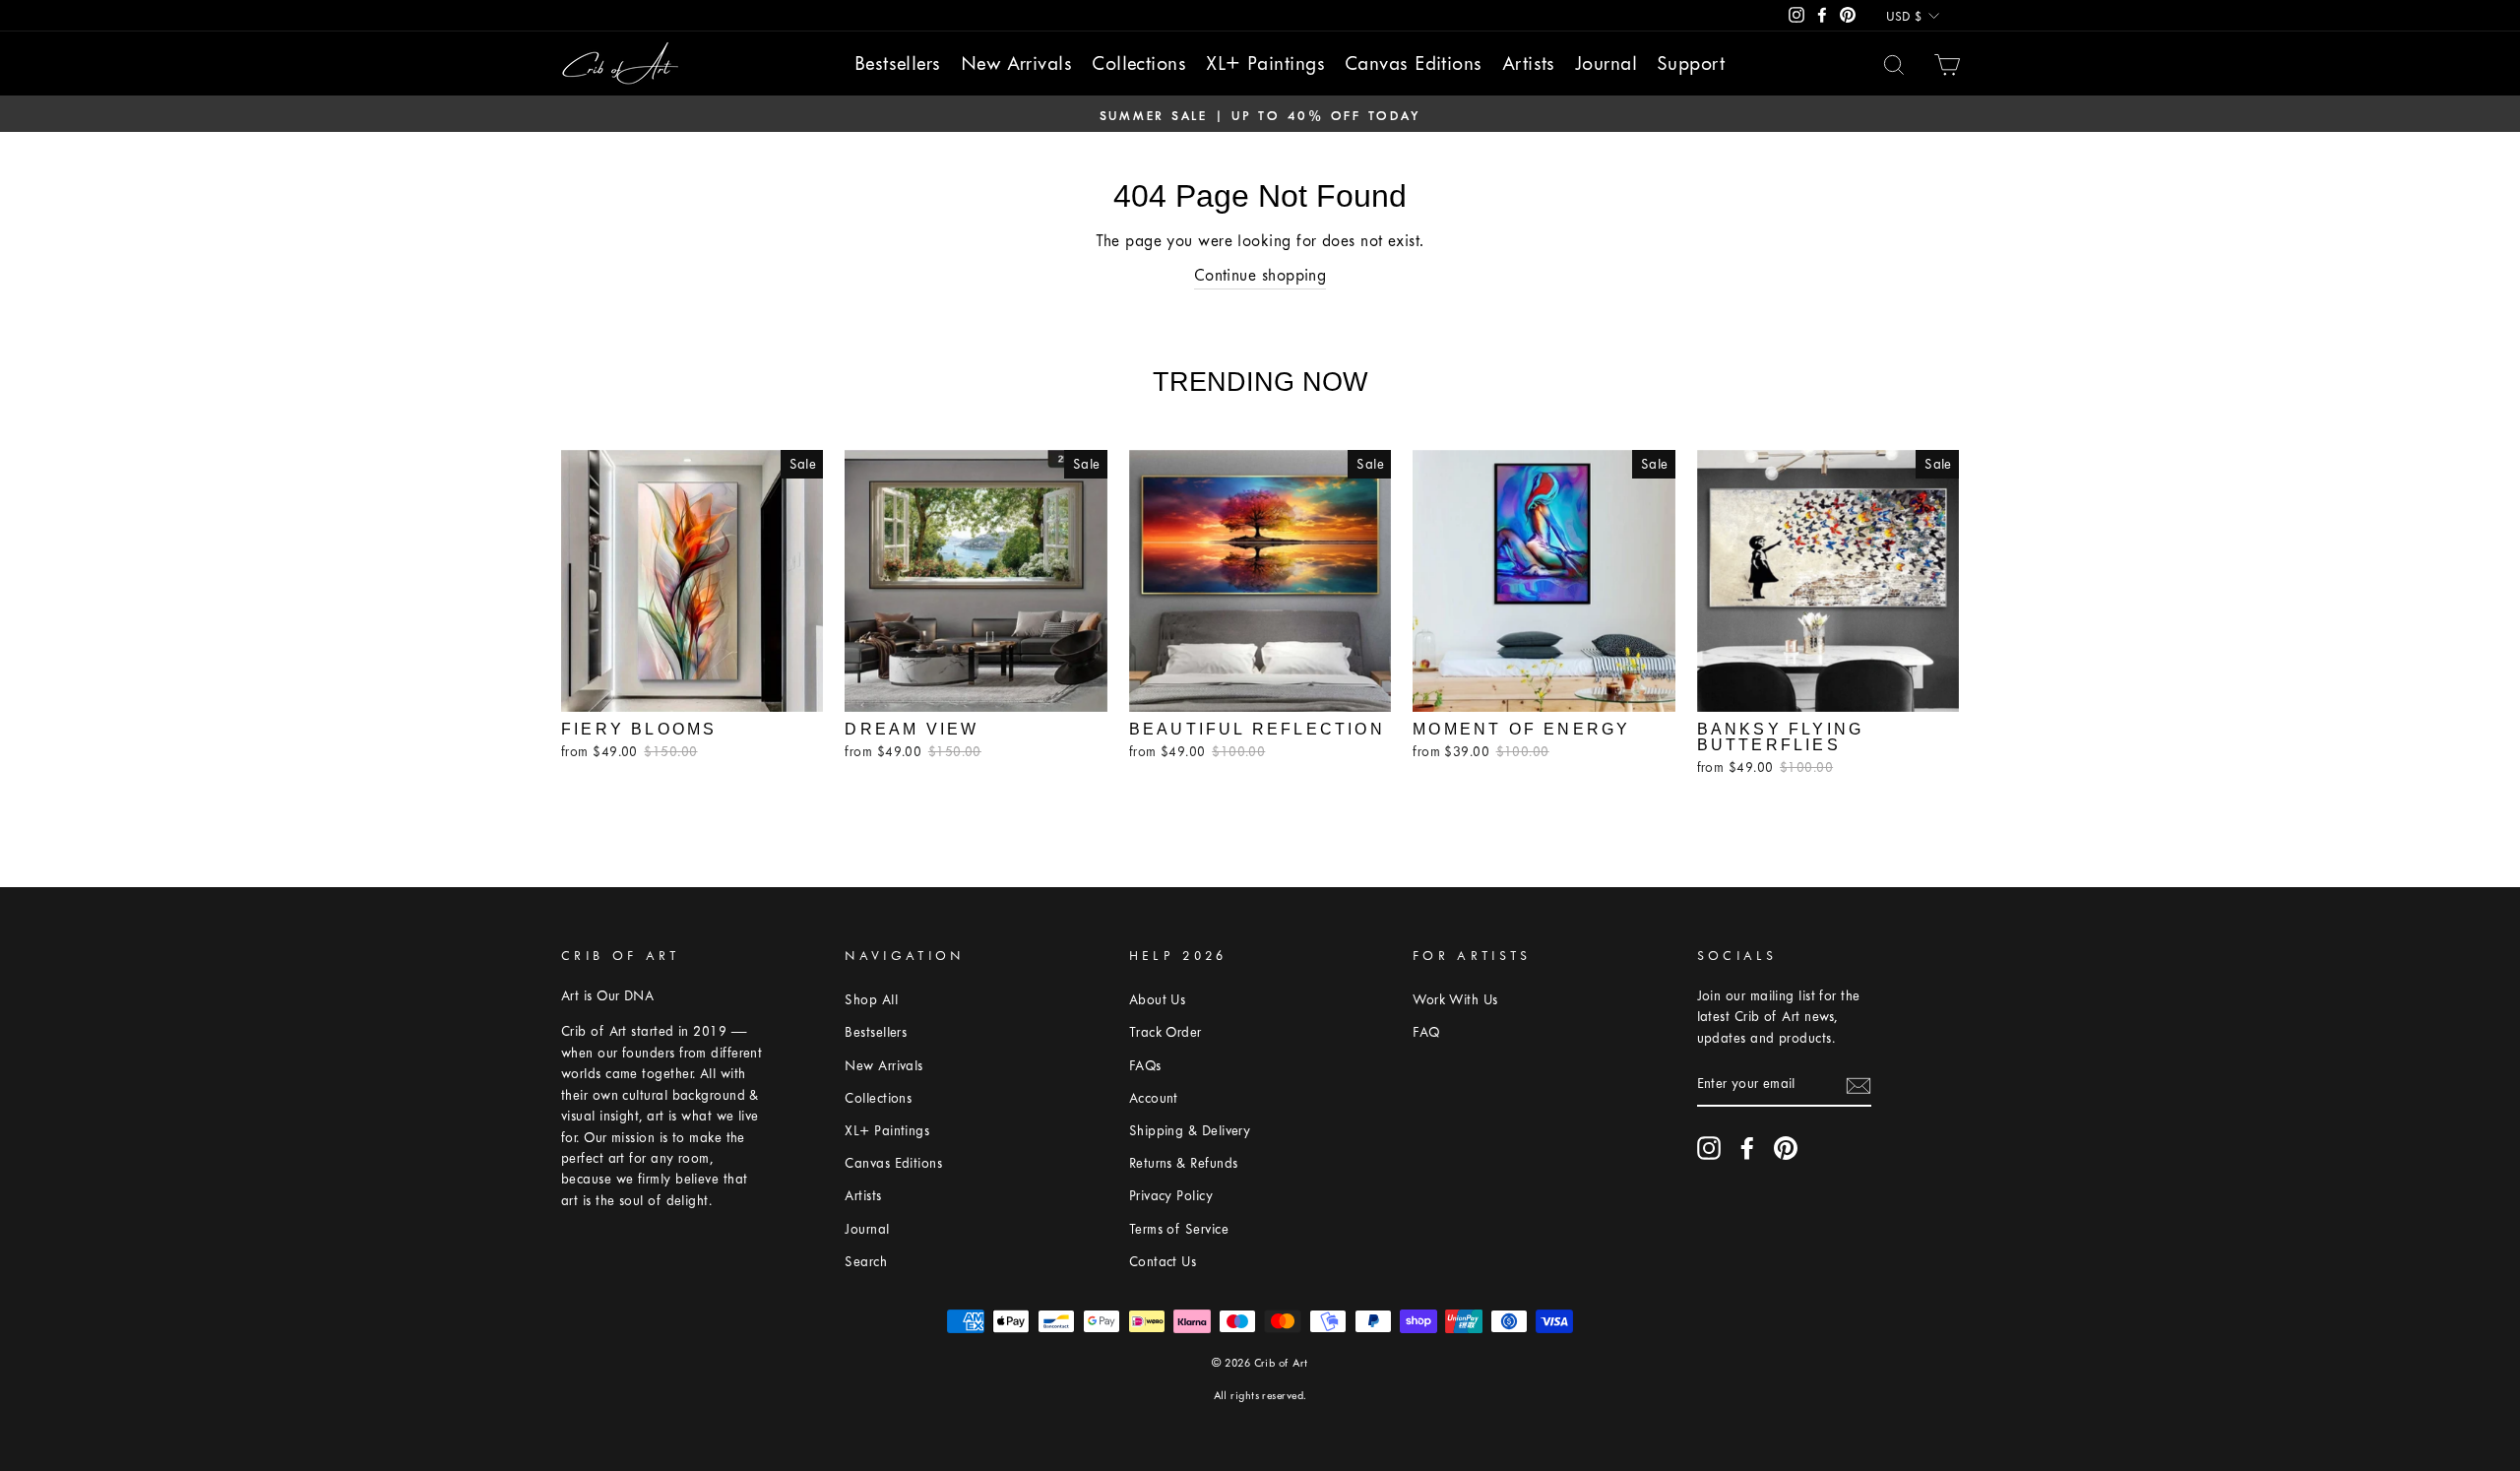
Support (1691, 64)
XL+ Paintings (1265, 64)
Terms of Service (1179, 1229)
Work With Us (1455, 1000)
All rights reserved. (1260, 1396)
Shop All (871, 1000)
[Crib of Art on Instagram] (1709, 1148)
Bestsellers (898, 64)
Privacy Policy (1171, 1196)
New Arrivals (1016, 64)
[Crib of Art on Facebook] (1747, 1148)
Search (866, 1262)
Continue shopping (1260, 275)
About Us (1158, 1000)
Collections (1139, 64)
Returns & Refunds (1184, 1163)
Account (1154, 1098)
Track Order (1165, 1032)
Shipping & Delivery (1190, 1131)
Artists (1529, 64)
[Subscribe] (1858, 1085)
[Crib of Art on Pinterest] (1786, 1148)
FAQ (1426, 1032)
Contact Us (1163, 1262)
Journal (1606, 64)
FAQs (1145, 1066)
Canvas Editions (1414, 64)
